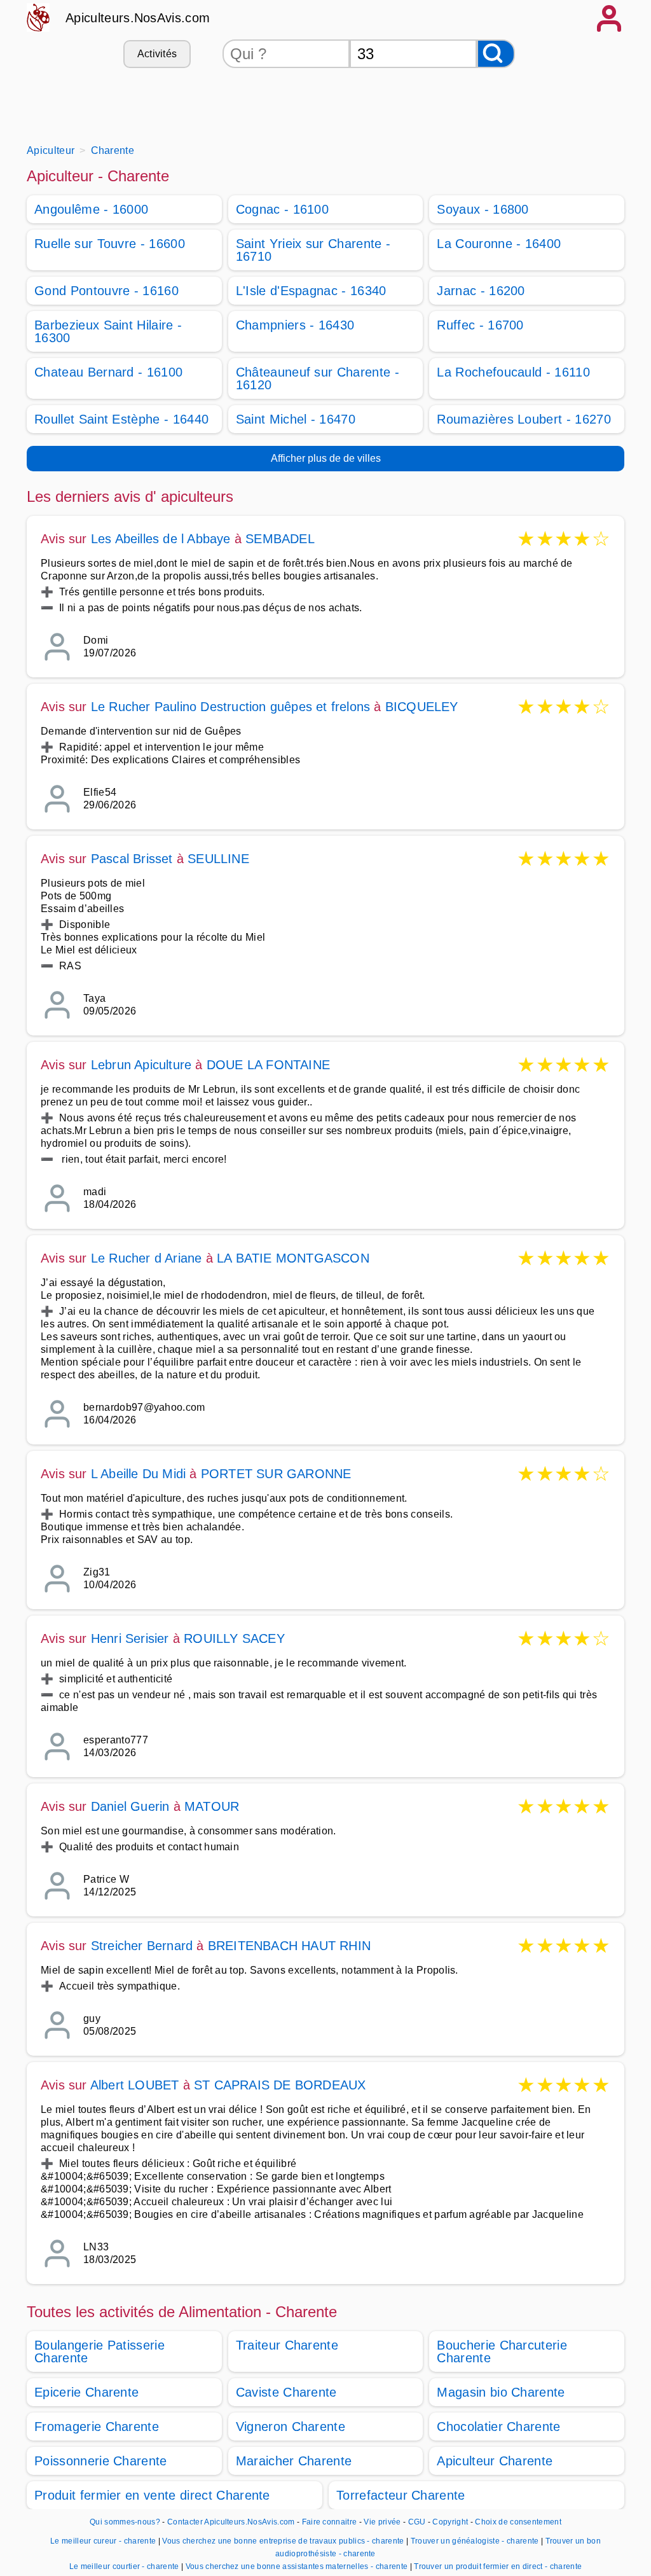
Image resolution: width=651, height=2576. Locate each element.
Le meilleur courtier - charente (124, 2566)
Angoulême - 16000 (91, 209)
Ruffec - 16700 (480, 325)
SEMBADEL (280, 539)
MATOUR (212, 1806)
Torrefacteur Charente (401, 2495)
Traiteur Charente (287, 2345)
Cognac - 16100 (282, 209)
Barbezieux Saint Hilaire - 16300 (108, 331)
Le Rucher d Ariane (147, 1258)
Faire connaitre (330, 2522)
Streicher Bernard (142, 1946)
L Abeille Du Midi (138, 1474)
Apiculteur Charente (495, 2461)
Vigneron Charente (291, 2427)
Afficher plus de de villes (326, 458)
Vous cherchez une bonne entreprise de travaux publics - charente (283, 2541)
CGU (417, 2522)
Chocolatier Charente (498, 2427)
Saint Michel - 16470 (296, 419)
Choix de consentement (518, 2522)
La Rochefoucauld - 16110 (513, 372)
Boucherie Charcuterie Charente (502, 2351)
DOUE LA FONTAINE (268, 1065)
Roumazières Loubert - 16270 (524, 419)
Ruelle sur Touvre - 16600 (110, 244)
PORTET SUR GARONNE (276, 1474)
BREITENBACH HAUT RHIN (289, 1946)
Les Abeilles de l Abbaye (161, 539)
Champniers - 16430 (295, 325)
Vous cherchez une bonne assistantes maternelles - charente (297, 2566)
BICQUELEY (422, 707)
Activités (157, 54)
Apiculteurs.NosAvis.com (138, 18)
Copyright (451, 2522)
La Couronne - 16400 (499, 244)
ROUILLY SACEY (234, 1638)
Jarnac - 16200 (481, 291)
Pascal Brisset (132, 859)
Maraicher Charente (294, 2461)
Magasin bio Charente (501, 2392)
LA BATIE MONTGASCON (293, 1258)
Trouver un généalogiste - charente (475, 2541)
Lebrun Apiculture (141, 1065)
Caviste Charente (286, 2392)
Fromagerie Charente (97, 2427)
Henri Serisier (130, 1638)
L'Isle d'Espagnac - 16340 (311, 291)
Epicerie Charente (86, 2392)
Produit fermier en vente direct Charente (152, 2495)
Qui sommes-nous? (125, 2522)
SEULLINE (218, 859)
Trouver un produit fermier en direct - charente (498, 2566)
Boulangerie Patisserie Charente (99, 2351)
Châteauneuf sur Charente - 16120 (318, 378)
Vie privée (382, 2522)
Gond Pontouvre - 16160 (106, 291)
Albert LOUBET (135, 2085)
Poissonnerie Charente (101, 2461)
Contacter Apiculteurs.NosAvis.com (231, 2522)
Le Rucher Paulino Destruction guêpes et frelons (230, 707)
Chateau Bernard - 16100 (108, 372)
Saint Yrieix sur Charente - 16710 (313, 250)
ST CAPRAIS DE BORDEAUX (280, 2085)
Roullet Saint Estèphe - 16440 (121, 419)
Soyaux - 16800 (483, 209)
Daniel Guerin (130, 1806)
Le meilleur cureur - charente (103, 2541)
